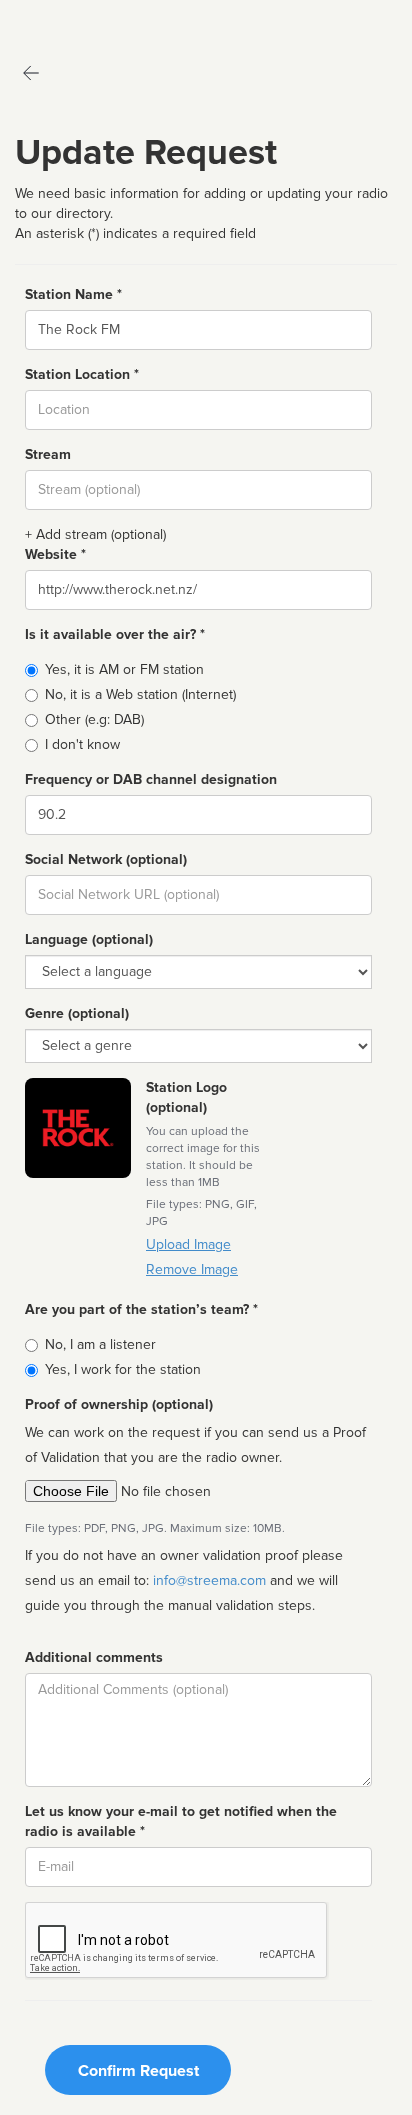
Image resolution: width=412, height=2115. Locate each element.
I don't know (82, 744)
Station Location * (82, 374)
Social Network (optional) (106, 859)
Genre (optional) (77, 1013)
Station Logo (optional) (186, 1097)
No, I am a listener (100, 1344)
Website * (55, 554)
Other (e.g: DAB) (94, 719)
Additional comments (94, 1657)
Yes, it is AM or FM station (124, 669)
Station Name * (73, 294)
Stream (48, 454)
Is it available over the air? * (115, 634)
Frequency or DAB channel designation (151, 779)
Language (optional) (89, 939)
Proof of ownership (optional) (119, 1404)
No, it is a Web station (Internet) (140, 694)
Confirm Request (138, 2071)
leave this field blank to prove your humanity (75, 19)
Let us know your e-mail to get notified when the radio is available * (181, 1821)
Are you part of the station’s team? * (141, 1309)
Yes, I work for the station (123, 1369)
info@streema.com (209, 1580)
